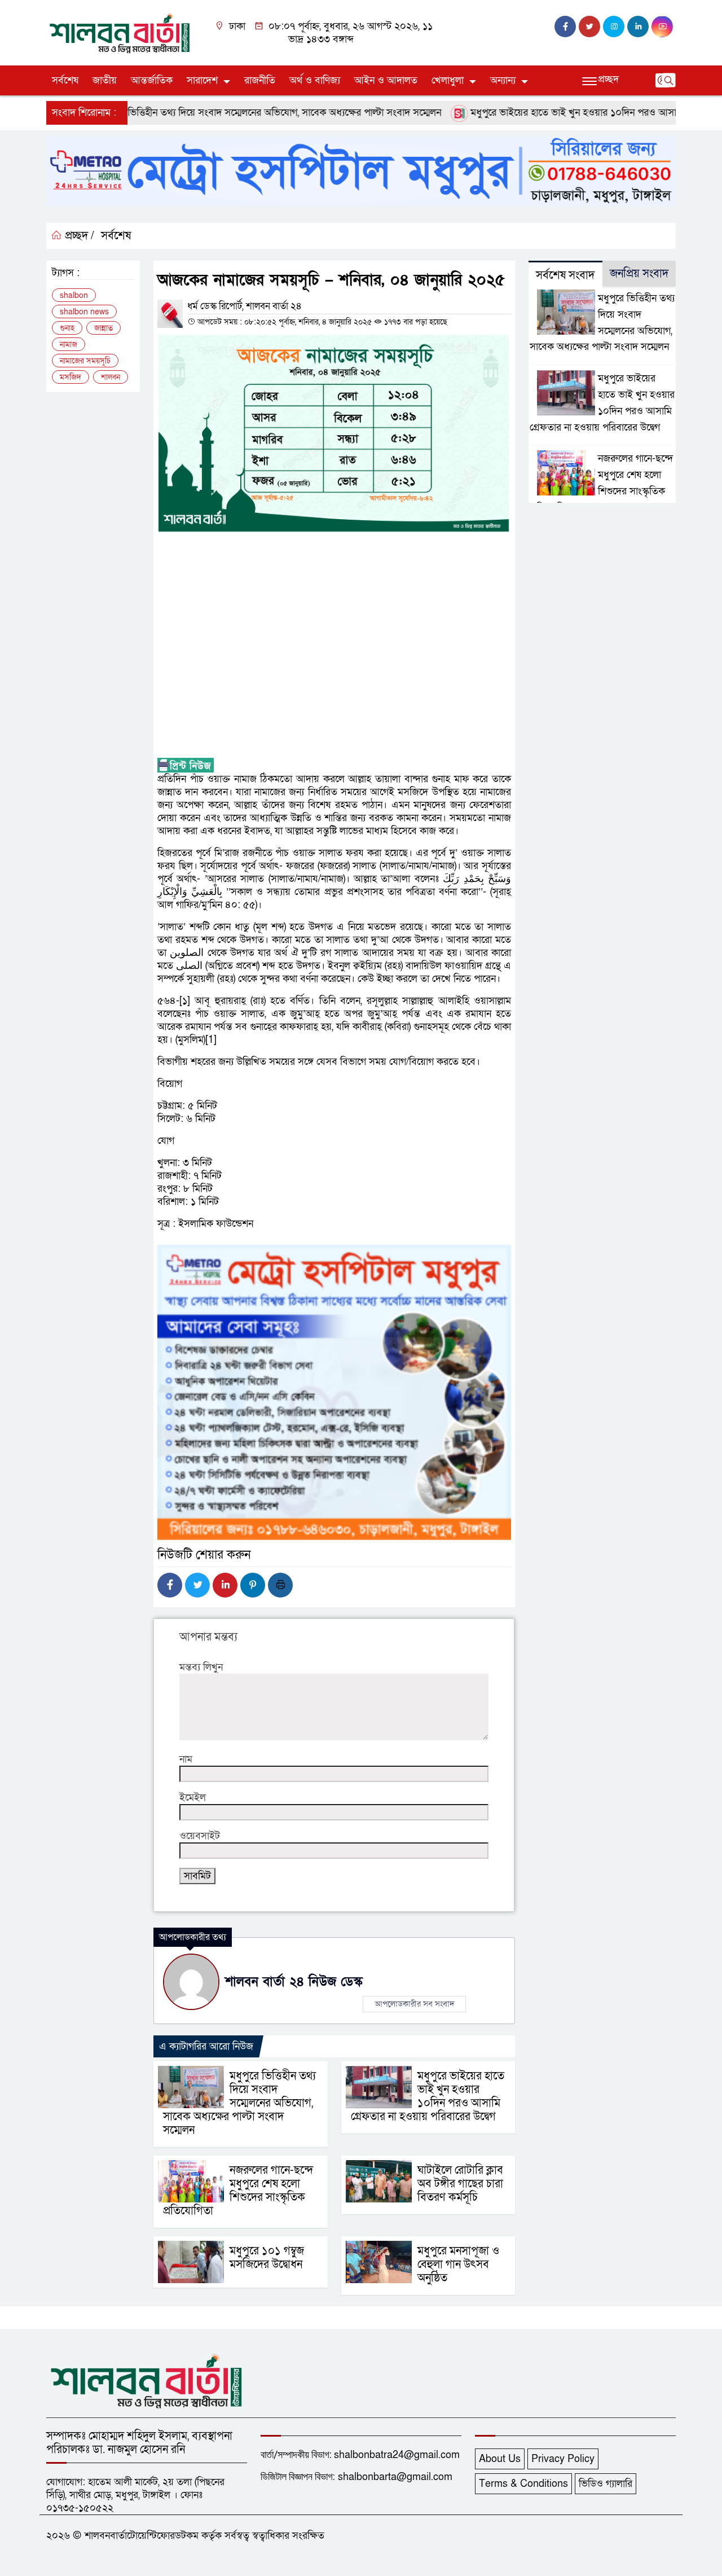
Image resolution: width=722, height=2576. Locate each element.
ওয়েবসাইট (200, 1836)
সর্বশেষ (65, 80)
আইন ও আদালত (386, 80)
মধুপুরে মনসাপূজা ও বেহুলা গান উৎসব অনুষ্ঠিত (458, 2265)
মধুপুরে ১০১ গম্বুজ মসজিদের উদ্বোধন (269, 2258)
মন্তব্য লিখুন (201, 1667)
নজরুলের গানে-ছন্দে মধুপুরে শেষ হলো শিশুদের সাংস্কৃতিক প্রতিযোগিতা (238, 2191)
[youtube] (662, 27)
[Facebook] (170, 1585)
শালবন (111, 377)
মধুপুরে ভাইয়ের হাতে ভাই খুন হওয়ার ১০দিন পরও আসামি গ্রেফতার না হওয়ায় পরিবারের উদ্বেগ (428, 2096)
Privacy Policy (563, 2459)
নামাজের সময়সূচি (85, 361)
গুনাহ (67, 328)
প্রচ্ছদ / (78, 236)
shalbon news (84, 312)
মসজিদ (71, 377)
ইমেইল (193, 1798)
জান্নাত (104, 328)
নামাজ (69, 345)
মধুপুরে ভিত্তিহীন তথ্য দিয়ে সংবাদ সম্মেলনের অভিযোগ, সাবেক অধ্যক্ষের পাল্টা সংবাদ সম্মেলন (231, 113)
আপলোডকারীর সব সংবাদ (414, 2004)
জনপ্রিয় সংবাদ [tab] (639, 274)
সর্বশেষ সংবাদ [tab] (565, 275)
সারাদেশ (202, 80)
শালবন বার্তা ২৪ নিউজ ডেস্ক (294, 1982)
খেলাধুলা (448, 80)
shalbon (74, 295)
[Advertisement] (334, 646)
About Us (500, 2459)
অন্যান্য (503, 80)
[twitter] (589, 27)
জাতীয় (105, 80)
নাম (186, 1759)
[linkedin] (638, 27)
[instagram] (614, 27)
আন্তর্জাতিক (152, 80)
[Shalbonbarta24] (120, 32)
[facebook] (565, 27)
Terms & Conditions (523, 2484)
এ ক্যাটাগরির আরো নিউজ (206, 2046)
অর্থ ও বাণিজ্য (315, 80)
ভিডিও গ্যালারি (606, 2484)
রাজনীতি (260, 80)
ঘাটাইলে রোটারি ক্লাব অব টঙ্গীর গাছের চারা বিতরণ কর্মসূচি (460, 2184)
